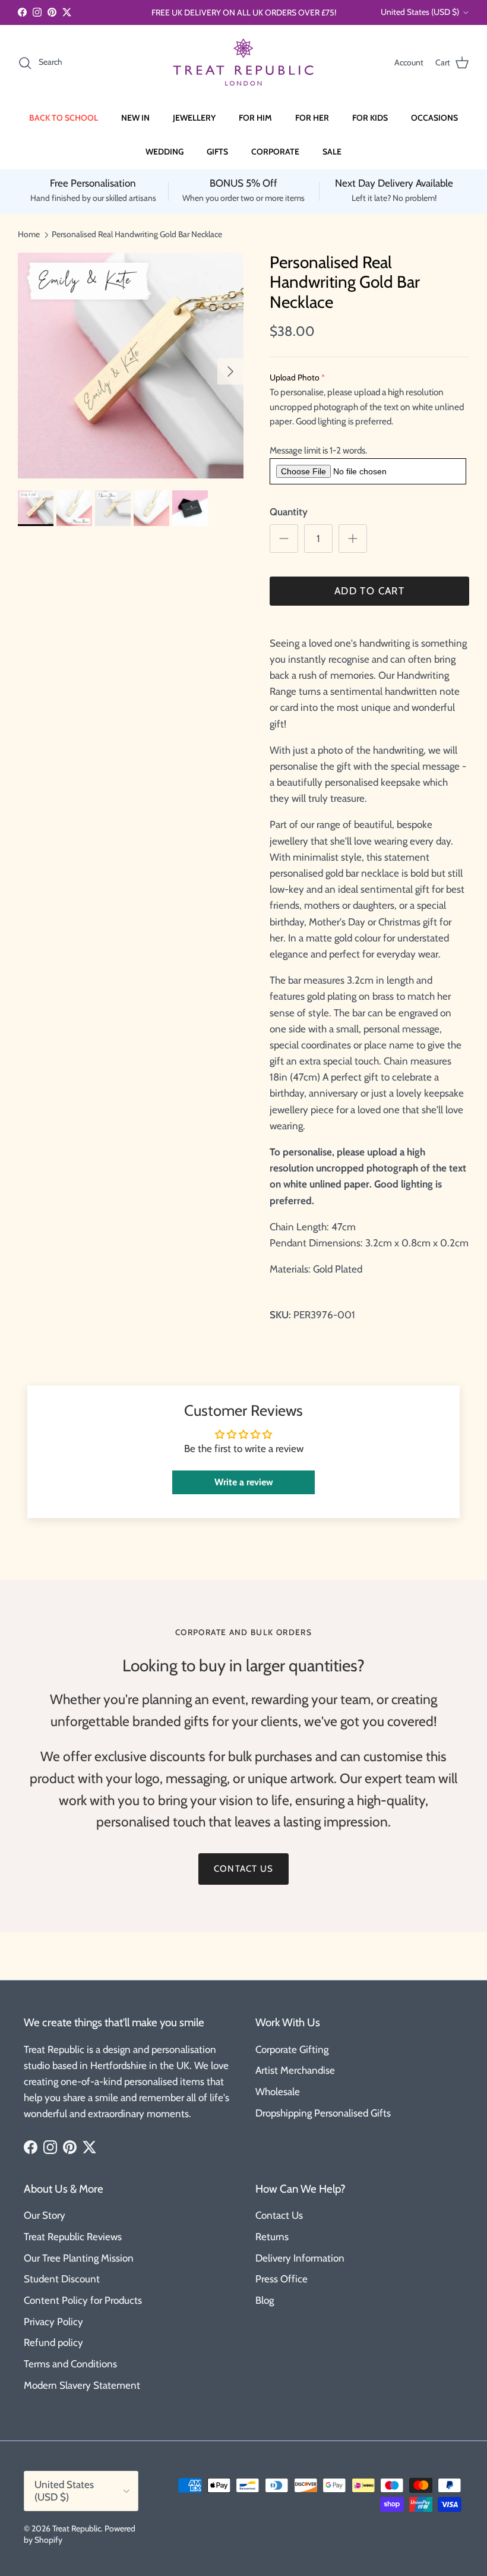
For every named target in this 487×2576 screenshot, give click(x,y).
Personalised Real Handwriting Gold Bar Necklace (137, 234)
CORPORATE (275, 152)
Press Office (282, 2279)
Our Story (45, 2215)
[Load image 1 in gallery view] (131, 366)
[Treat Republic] (243, 63)
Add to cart (369, 591)
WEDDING (165, 152)
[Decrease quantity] (284, 538)
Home (29, 234)
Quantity (289, 512)
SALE (332, 152)
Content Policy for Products (83, 2300)
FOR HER (312, 118)
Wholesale (278, 2092)
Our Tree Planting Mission (79, 2258)
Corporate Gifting (292, 2049)
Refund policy (53, 2342)
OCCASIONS (434, 118)
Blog (265, 2300)
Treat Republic (77, 2528)
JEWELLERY (194, 118)
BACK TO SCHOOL (64, 118)
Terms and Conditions (70, 2364)
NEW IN (135, 118)
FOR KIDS (370, 118)
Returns (272, 2237)
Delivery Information (300, 2258)
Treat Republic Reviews (73, 2237)
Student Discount (62, 2279)
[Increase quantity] (353, 538)
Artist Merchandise (295, 2070)
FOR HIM (255, 118)
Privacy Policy (53, 2322)
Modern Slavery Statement (82, 2385)
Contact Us (279, 2215)
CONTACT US (243, 1869)
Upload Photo (295, 377)
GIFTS (217, 152)
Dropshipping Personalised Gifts (323, 2113)
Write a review (244, 1482)
